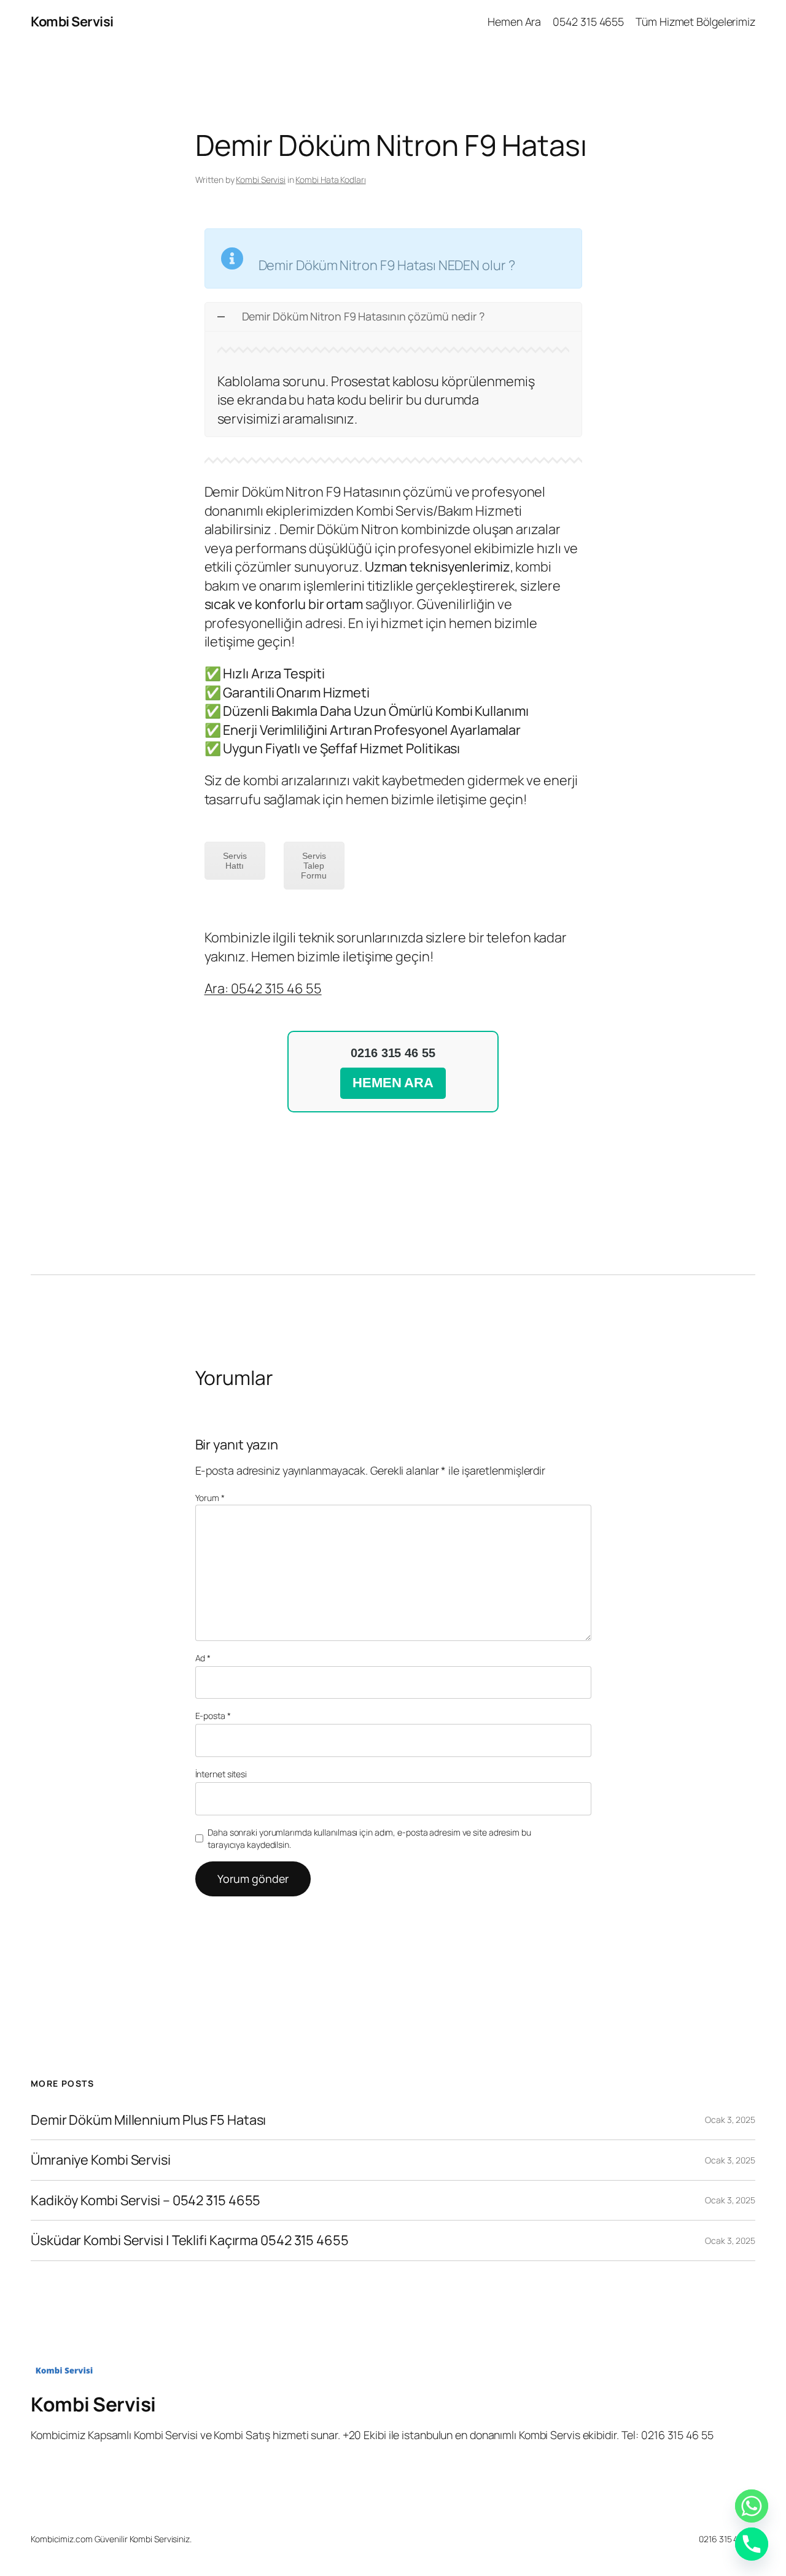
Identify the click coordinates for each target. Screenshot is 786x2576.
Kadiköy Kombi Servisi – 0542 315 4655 (146, 2200)
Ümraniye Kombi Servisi (101, 2160)
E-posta (213, 1716)
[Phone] (752, 2544)
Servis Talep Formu (314, 866)
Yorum (210, 1498)
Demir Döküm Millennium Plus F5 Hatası (148, 2120)
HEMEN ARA (393, 1083)
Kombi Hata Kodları (330, 180)
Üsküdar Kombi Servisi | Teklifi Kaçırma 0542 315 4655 (190, 2240)
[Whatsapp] (752, 2506)
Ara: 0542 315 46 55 (263, 988)
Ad (203, 1658)
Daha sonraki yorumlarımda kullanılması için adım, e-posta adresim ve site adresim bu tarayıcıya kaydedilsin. (369, 1838)
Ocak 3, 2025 (730, 2120)
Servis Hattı (235, 861)
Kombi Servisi (72, 21)
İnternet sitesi (221, 1774)
